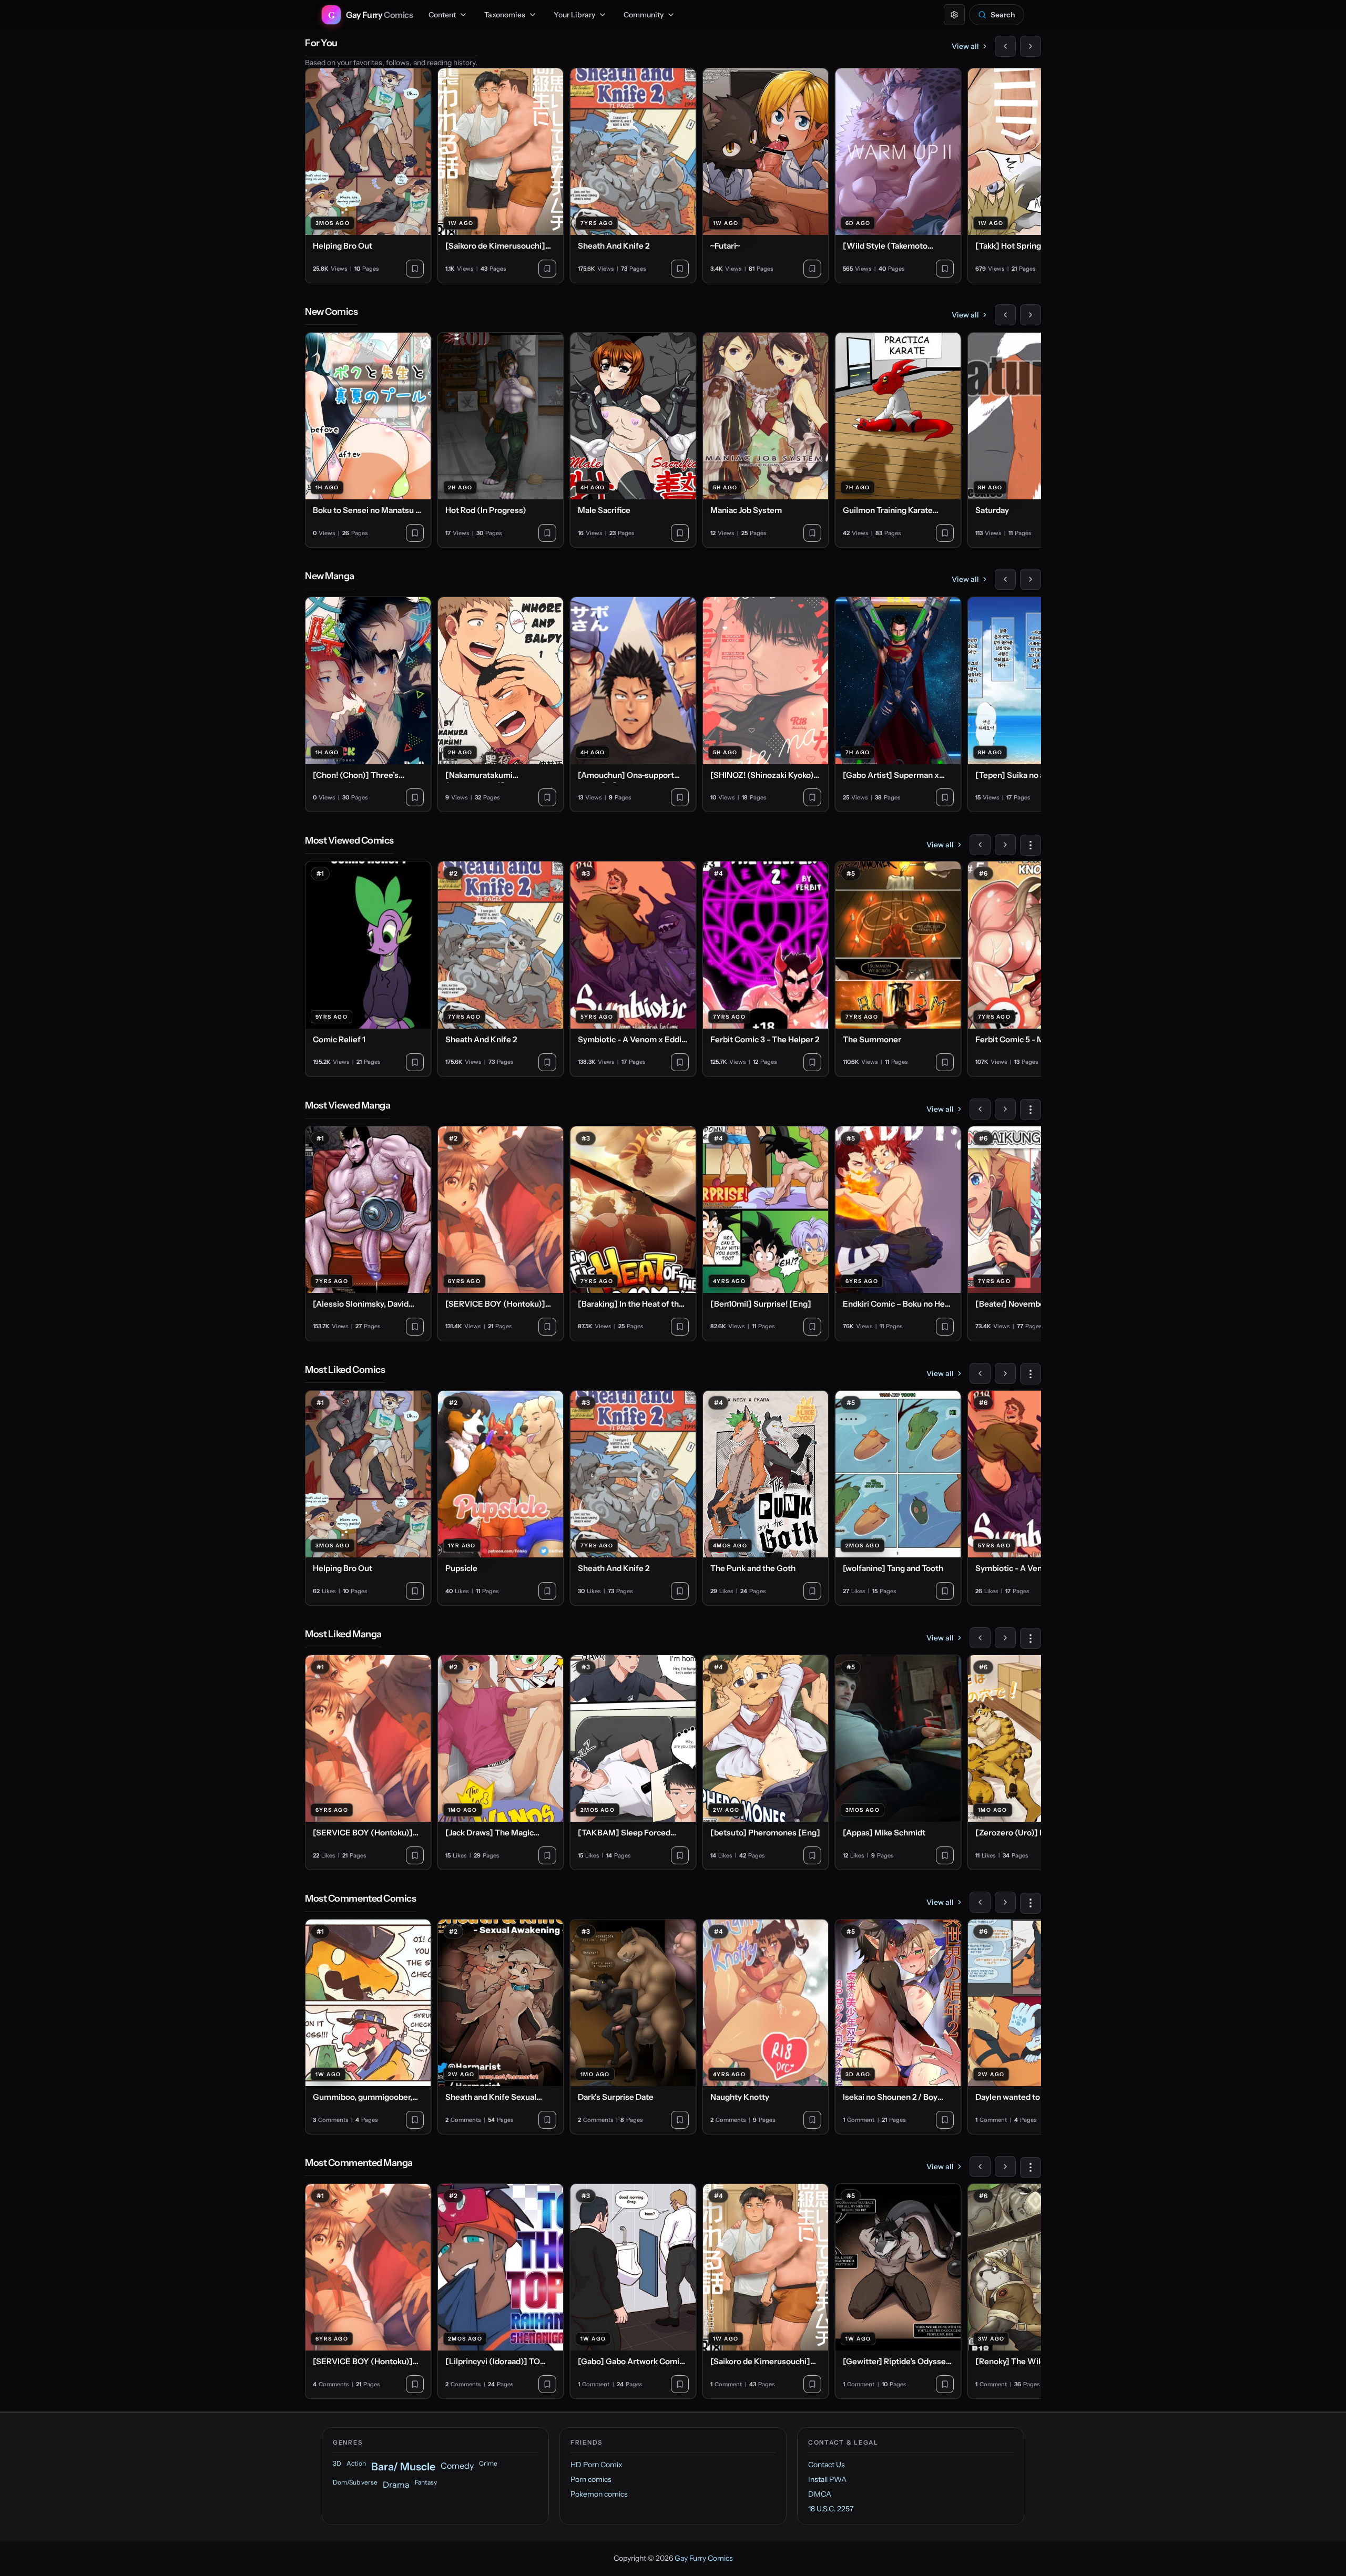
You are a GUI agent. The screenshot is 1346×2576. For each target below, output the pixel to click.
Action (356, 2463)
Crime (488, 2463)
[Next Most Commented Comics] (1005, 1902)
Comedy (457, 2466)
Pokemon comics (599, 2494)
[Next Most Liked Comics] (1005, 1373)
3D (337, 2463)
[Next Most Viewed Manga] (1005, 1109)
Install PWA (827, 2479)
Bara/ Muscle (403, 2467)
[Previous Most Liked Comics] (980, 1373)
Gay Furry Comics (704, 2558)
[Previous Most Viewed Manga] (980, 1109)
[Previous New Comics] (1005, 315)
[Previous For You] (1005, 46)
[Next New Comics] (1031, 315)
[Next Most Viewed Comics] (1005, 845)
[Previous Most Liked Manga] (980, 1638)
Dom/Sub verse (355, 2482)
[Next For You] (1031, 46)
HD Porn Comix (596, 2465)
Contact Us (827, 2465)
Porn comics (591, 2479)
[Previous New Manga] (1005, 579)
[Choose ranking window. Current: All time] (1031, 845)
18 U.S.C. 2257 (831, 2509)
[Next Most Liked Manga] (1005, 1638)
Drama (396, 2485)
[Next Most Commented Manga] (1005, 2167)
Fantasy (426, 2482)
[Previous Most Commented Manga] (980, 2167)
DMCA (820, 2494)
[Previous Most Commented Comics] (980, 1902)
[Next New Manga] (1031, 579)
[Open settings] (954, 15)
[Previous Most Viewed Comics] (980, 845)
